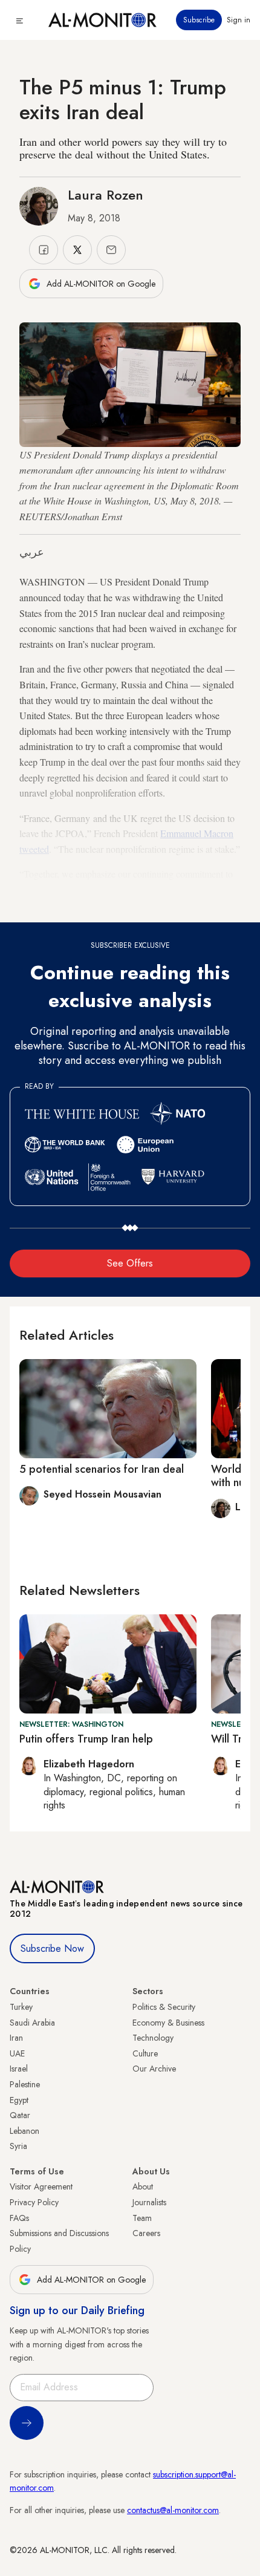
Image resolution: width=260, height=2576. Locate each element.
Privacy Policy (34, 2202)
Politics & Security (164, 2007)
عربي (32, 552)
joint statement (81, 905)
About (143, 2186)
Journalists (149, 2202)
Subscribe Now (52, 1948)
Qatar (20, 2115)
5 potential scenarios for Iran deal (102, 1469)
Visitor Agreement (41, 2186)
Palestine (25, 2084)
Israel (19, 2069)
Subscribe (199, 20)
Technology (153, 2038)
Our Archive (154, 2069)
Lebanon (24, 2131)
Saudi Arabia (32, 2023)
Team (142, 2218)
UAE (17, 2053)
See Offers (130, 1263)
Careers (146, 2233)
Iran (16, 2038)
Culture (145, 2053)
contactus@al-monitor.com (173, 2510)
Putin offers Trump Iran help (86, 1739)
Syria (18, 2146)
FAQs (19, 2218)
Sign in (239, 20)
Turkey (21, 2007)
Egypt (19, 2100)
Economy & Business (168, 2023)
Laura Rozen (106, 195)
